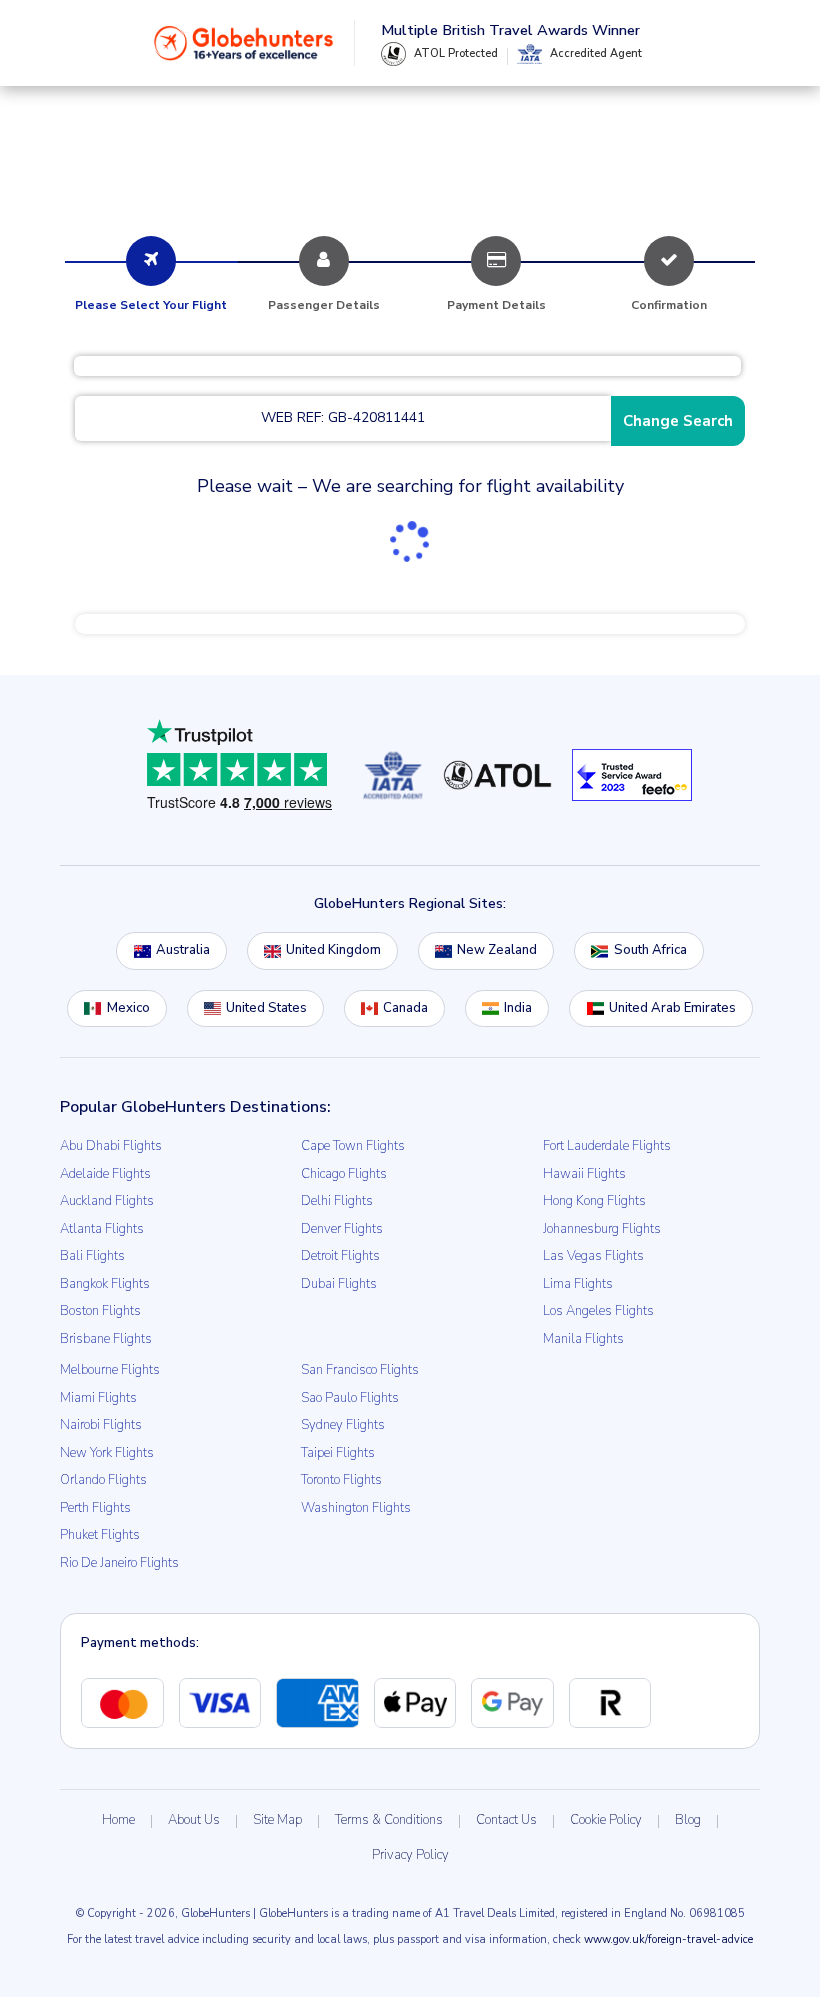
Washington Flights (356, 1508)
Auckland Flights (107, 1201)
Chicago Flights (344, 1174)
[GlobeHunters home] (244, 43)
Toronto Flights (341, 1480)
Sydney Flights (343, 1425)
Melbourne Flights (110, 1370)
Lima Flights (578, 1284)
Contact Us (506, 1820)
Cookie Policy (606, 1820)
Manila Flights (583, 1339)
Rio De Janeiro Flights (119, 1563)
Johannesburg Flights (602, 1229)
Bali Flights (92, 1256)
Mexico (128, 1008)
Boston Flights (100, 1311)
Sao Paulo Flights (350, 1398)
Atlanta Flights (102, 1229)
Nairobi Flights (101, 1425)
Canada (405, 1008)
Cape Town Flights (353, 1146)
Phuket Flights (100, 1535)
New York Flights (107, 1453)
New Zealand (497, 950)
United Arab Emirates (672, 1008)
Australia (183, 950)
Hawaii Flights (584, 1174)
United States (266, 1008)
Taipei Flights (338, 1453)
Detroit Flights (340, 1256)
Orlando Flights (103, 1480)
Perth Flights (95, 1508)
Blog (688, 1820)
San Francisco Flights (360, 1370)
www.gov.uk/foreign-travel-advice (668, 1939)
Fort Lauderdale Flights (607, 1146)
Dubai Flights (339, 1284)
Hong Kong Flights (594, 1201)
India (518, 1008)
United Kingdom (333, 950)
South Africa (650, 950)
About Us (194, 1820)
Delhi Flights (337, 1201)
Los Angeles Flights (598, 1311)
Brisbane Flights (106, 1339)
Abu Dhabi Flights (111, 1146)
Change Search (678, 421)
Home (118, 1820)
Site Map (277, 1820)
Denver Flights (342, 1229)
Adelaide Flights (105, 1174)
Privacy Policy (410, 1855)
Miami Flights (98, 1398)
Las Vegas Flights (593, 1256)
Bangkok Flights (105, 1284)
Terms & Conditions (389, 1820)
